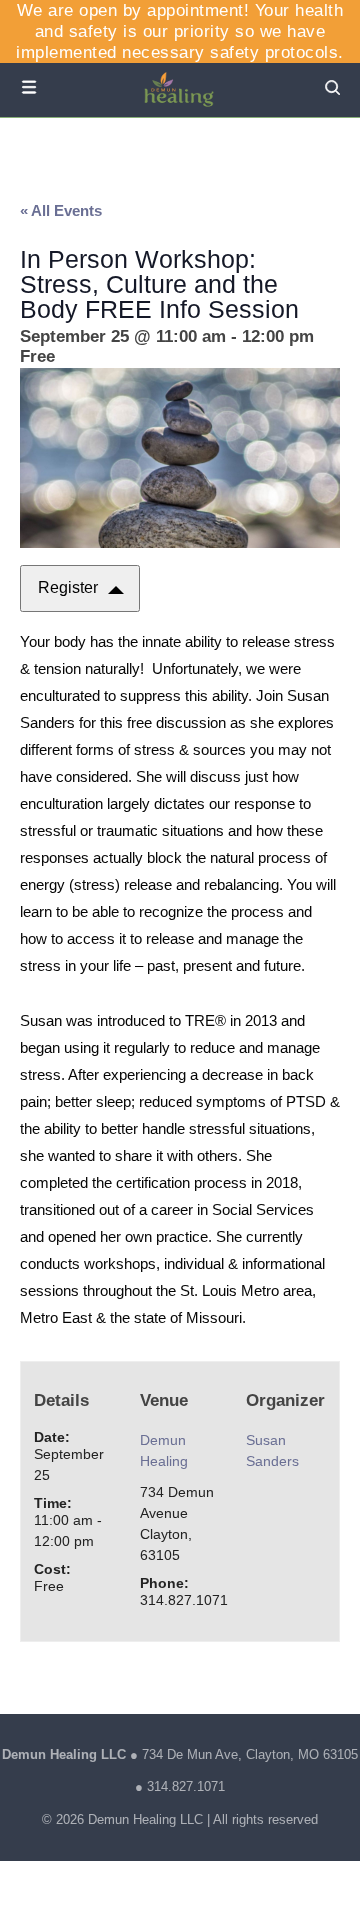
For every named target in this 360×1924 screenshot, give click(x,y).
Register (68, 587)
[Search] (332, 89)
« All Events (61, 210)
